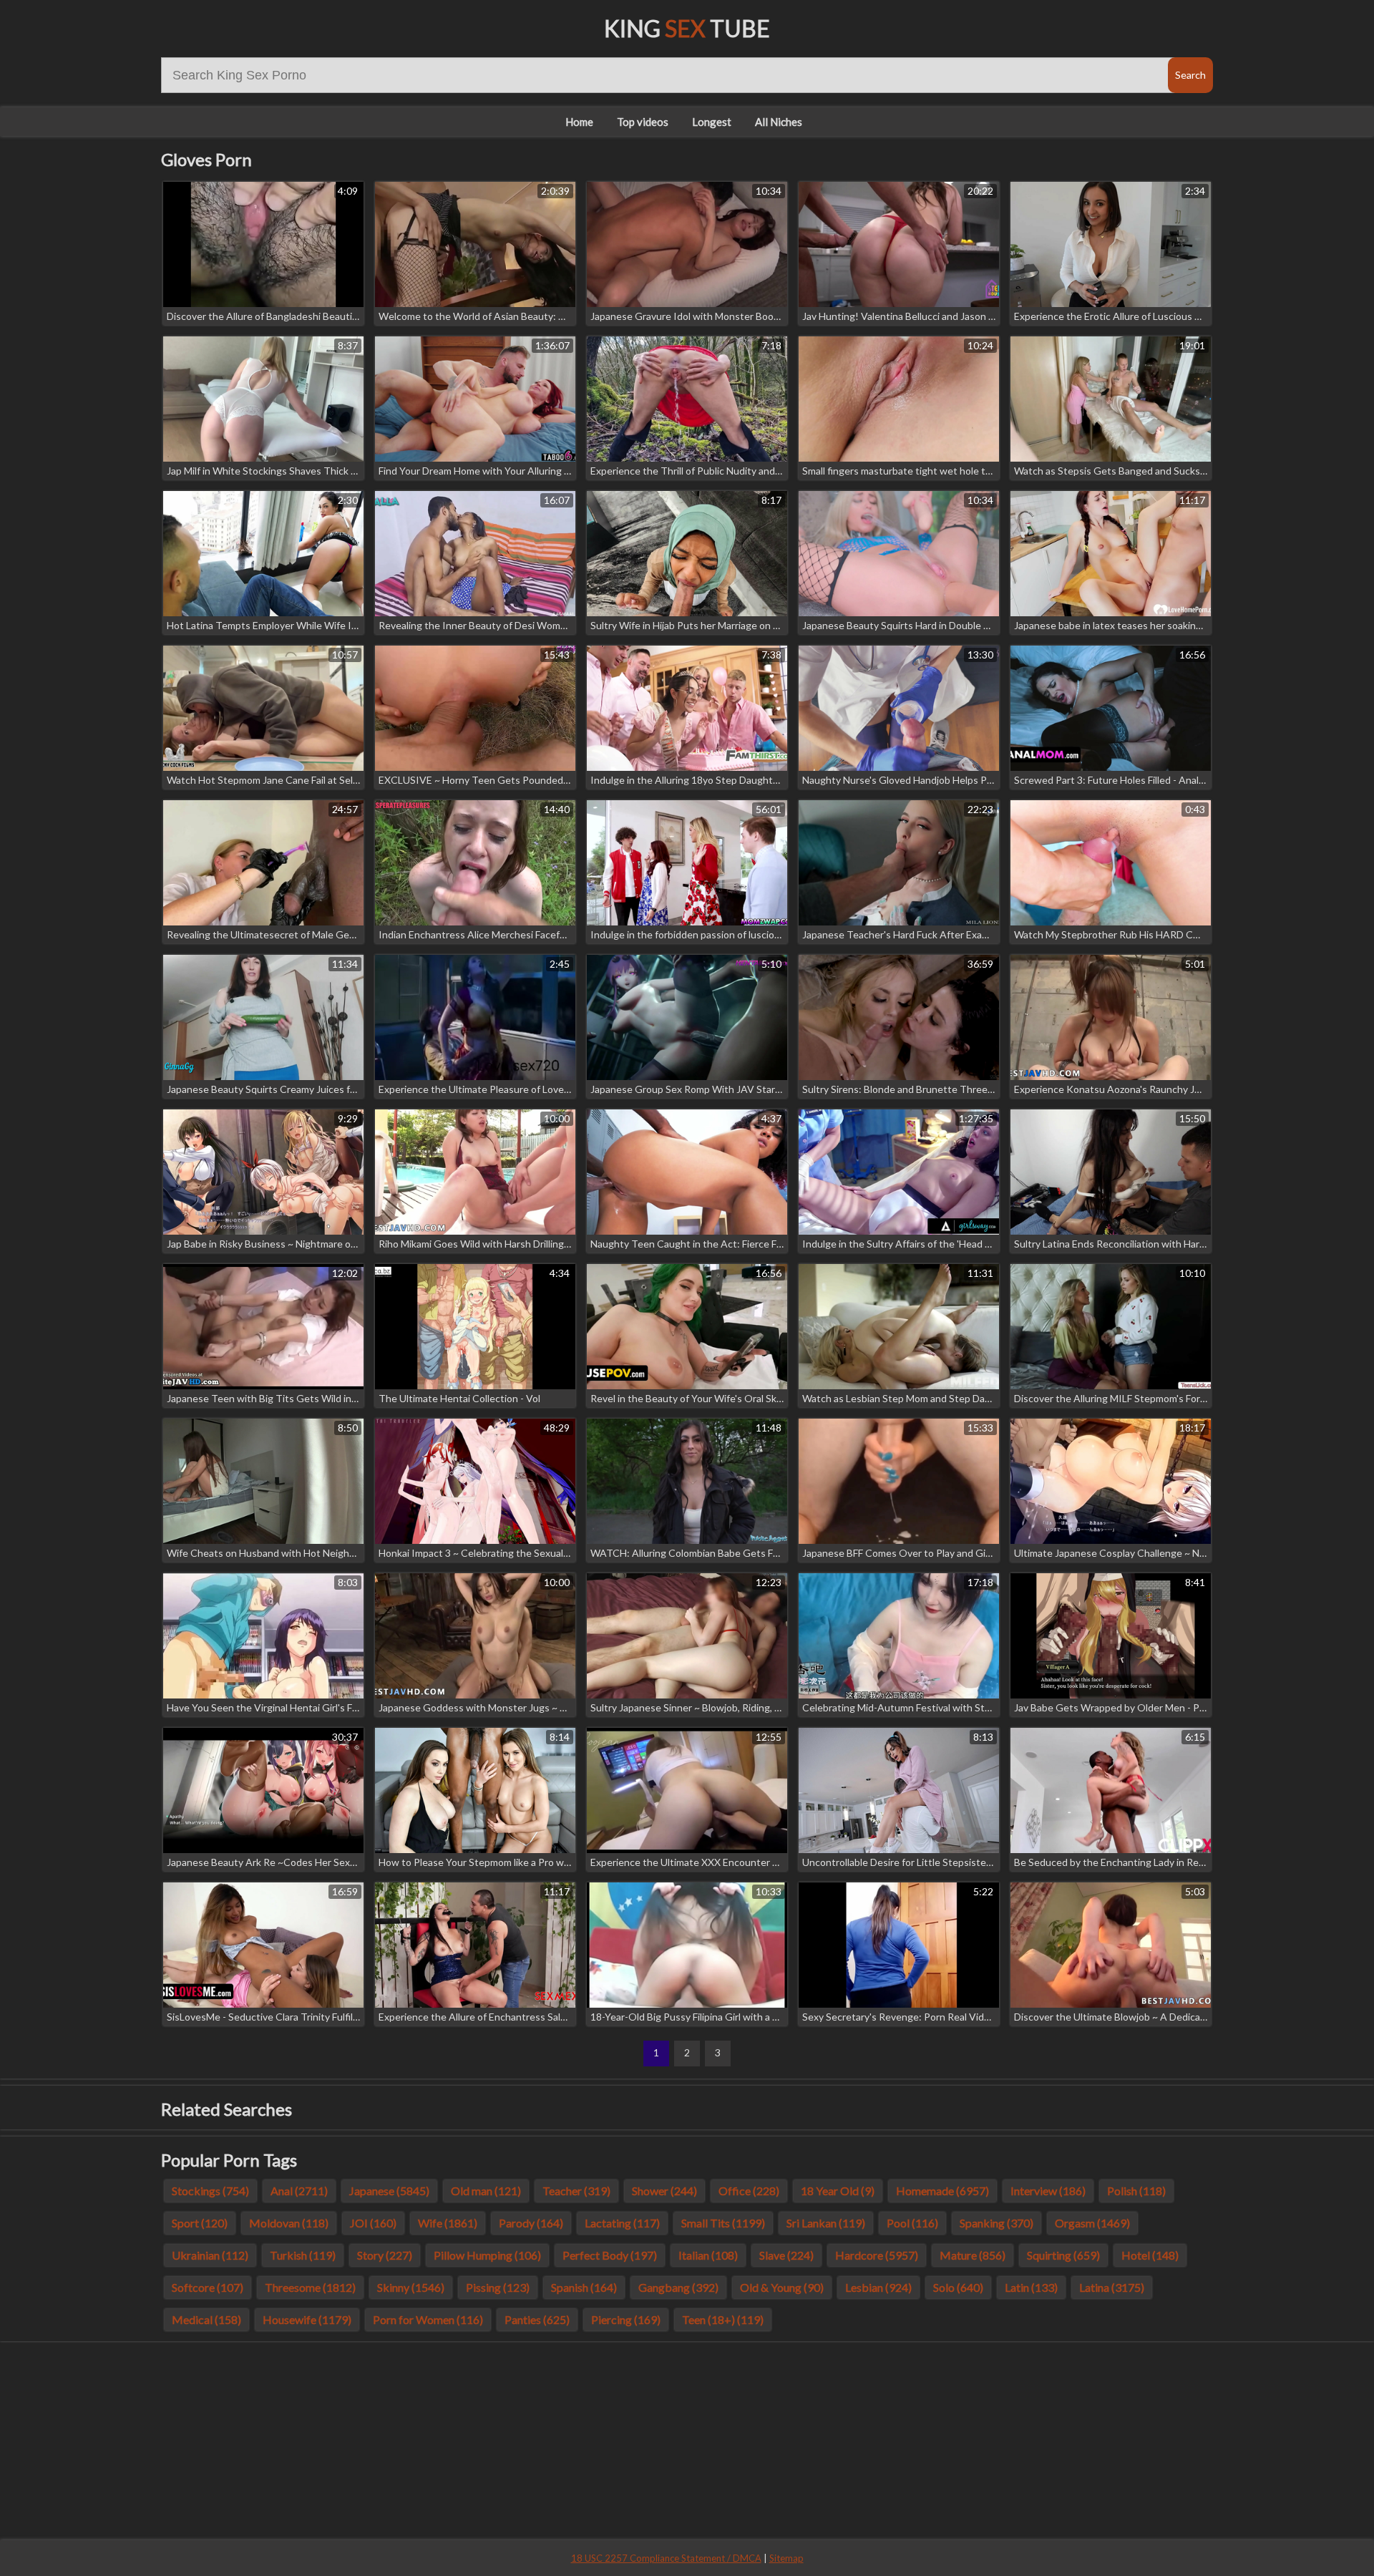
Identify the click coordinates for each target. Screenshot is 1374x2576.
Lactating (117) (622, 2223)
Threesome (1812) (310, 2287)
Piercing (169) (626, 2319)
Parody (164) (531, 2223)
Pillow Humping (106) (487, 2255)
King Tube (687, 28)
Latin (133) (1031, 2287)
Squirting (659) (1063, 2255)
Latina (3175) (1112, 2287)
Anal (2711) (299, 2191)
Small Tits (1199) (723, 2223)
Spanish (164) (584, 2287)
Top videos (643, 122)
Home (579, 122)
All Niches (779, 122)
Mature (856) (973, 2255)
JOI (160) (373, 2223)
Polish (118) (1136, 2191)
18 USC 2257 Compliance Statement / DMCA (666, 2558)
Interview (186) (1048, 2191)
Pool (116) (912, 2223)
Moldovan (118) (289, 2223)
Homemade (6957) (942, 2191)
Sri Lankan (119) (826, 2223)
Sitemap (786, 2558)
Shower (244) (664, 2191)
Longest (712, 122)
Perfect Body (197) (610, 2255)
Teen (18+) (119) (723, 2319)
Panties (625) (537, 2319)
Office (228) (749, 2191)
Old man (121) (486, 2191)
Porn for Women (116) (428, 2319)
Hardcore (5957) (877, 2255)
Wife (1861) (448, 2223)
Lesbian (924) (878, 2287)
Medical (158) (206, 2319)
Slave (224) (786, 2255)
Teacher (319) (576, 2191)
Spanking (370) (997, 2223)
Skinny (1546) (411, 2287)
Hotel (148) (1150, 2255)
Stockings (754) (210, 2191)
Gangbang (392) (678, 2287)
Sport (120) (200, 2223)
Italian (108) (708, 2255)
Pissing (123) (498, 2287)
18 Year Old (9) (838, 2191)
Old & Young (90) (782, 2287)
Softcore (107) (208, 2287)
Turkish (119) (303, 2255)
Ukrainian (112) (210, 2255)
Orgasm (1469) (1092, 2223)
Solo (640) (958, 2287)
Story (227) (385, 2255)
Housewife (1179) (307, 2319)
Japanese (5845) (389, 2191)
